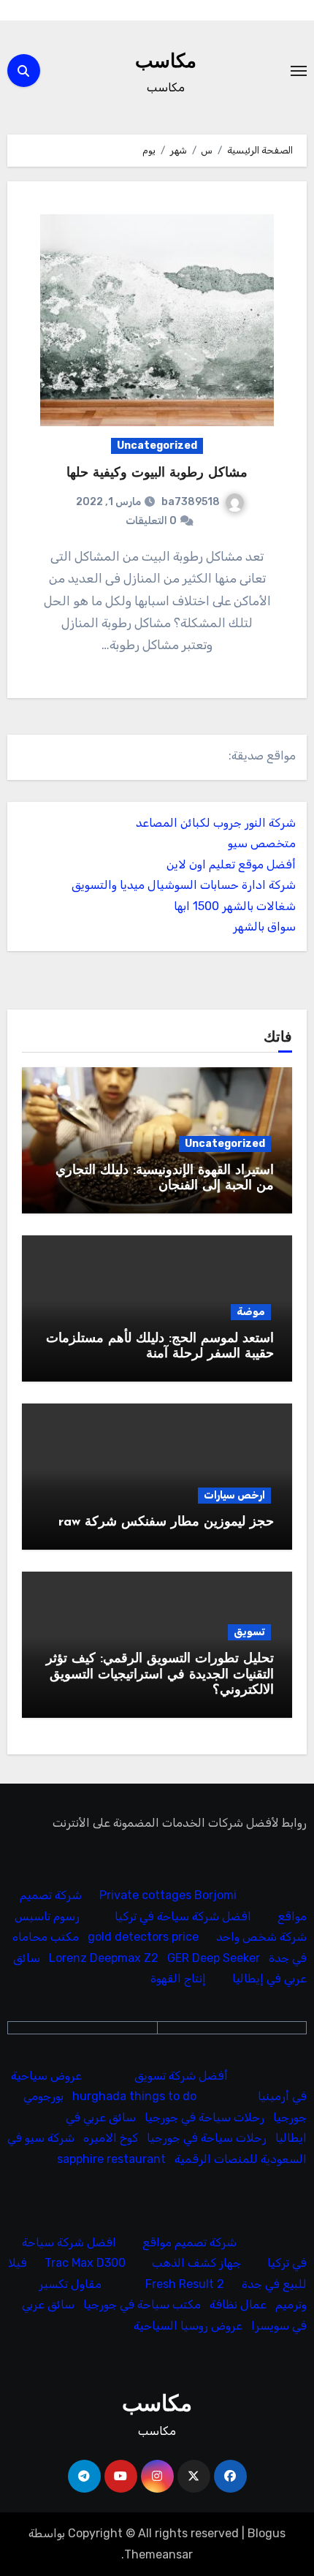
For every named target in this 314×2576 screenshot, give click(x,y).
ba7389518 (191, 502)
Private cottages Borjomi (168, 1896)
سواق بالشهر (264, 927)
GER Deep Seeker (214, 1958)
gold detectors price (143, 1937)
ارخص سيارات (234, 1495)
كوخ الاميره (111, 2138)
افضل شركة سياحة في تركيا (183, 1916)
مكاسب (166, 62)
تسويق (249, 1632)
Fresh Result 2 (185, 2284)
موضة (251, 1312)
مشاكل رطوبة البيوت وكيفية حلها (157, 474)
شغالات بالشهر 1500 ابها (235, 906)
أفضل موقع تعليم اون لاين (231, 864)
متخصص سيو (262, 843)
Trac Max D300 (85, 2264)
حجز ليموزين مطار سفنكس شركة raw (166, 1523)
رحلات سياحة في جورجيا (204, 2117)
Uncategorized (157, 446)
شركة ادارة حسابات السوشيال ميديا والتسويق (184, 885)
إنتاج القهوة (178, 1979)
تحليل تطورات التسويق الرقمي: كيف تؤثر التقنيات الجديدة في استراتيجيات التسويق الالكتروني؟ (160, 1675)
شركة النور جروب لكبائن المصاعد (216, 823)
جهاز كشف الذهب (196, 2264)
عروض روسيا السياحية (188, 2326)
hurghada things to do (134, 2096)
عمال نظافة (238, 2305)
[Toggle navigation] (299, 71)
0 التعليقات (151, 521)
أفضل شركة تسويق (181, 2076)
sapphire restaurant (111, 2159)
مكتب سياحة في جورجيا (142, 2305)
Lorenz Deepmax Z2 (104, 1958)
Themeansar (158, 2554)
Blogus (267, 2533)
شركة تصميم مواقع (189, 2242)
